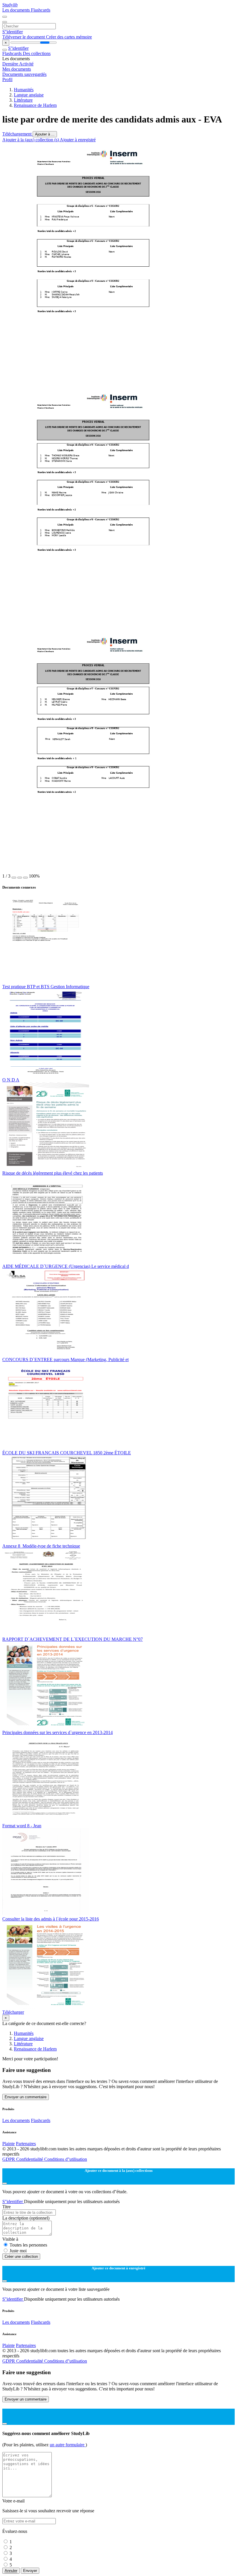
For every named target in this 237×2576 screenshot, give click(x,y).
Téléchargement (17, 134)
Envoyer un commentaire (26, 2097)
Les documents (17, 10)
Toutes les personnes (28, 2245)
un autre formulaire (68, 2445)
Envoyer (30, 2571)
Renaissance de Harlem (35, 105)
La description (26, 2218)
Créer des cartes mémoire (69, 37)
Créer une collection (21, 2256)
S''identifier (13, 32)
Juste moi (18, 2251)
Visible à (10, 2239)
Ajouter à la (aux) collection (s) (31, 140)
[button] (14, 878)
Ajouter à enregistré (78, 140)
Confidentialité (30, 2159)
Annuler (11, 2571)
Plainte (9, 2144)
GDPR (9, 2159)
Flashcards (41, 10)
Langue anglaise (29, 95)
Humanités (24, 90)
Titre (7, 2207)
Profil (7, 79)
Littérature (23, 100)
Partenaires (26, 2144)
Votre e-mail (13, 2501)
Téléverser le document (24, 37)
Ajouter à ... (45, 134)
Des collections (37, 53)
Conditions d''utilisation (66, 2159)
